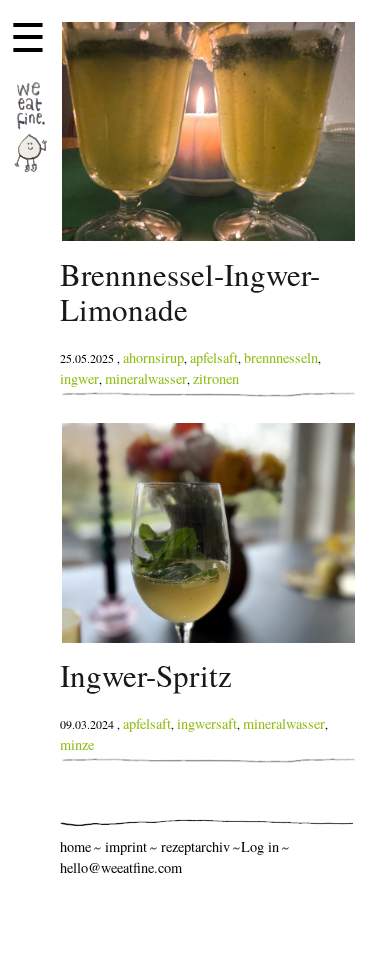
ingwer (79, 378)
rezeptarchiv (195, 846)
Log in (260, 846)
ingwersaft (207, 723)
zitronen (216, 378)
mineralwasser (146, 378)
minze (77, 744)
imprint (126, 846)
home (75, 846)
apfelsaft (214, 357)
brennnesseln (281, 357)
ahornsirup (153, 357)
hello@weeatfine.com (121, 867)
